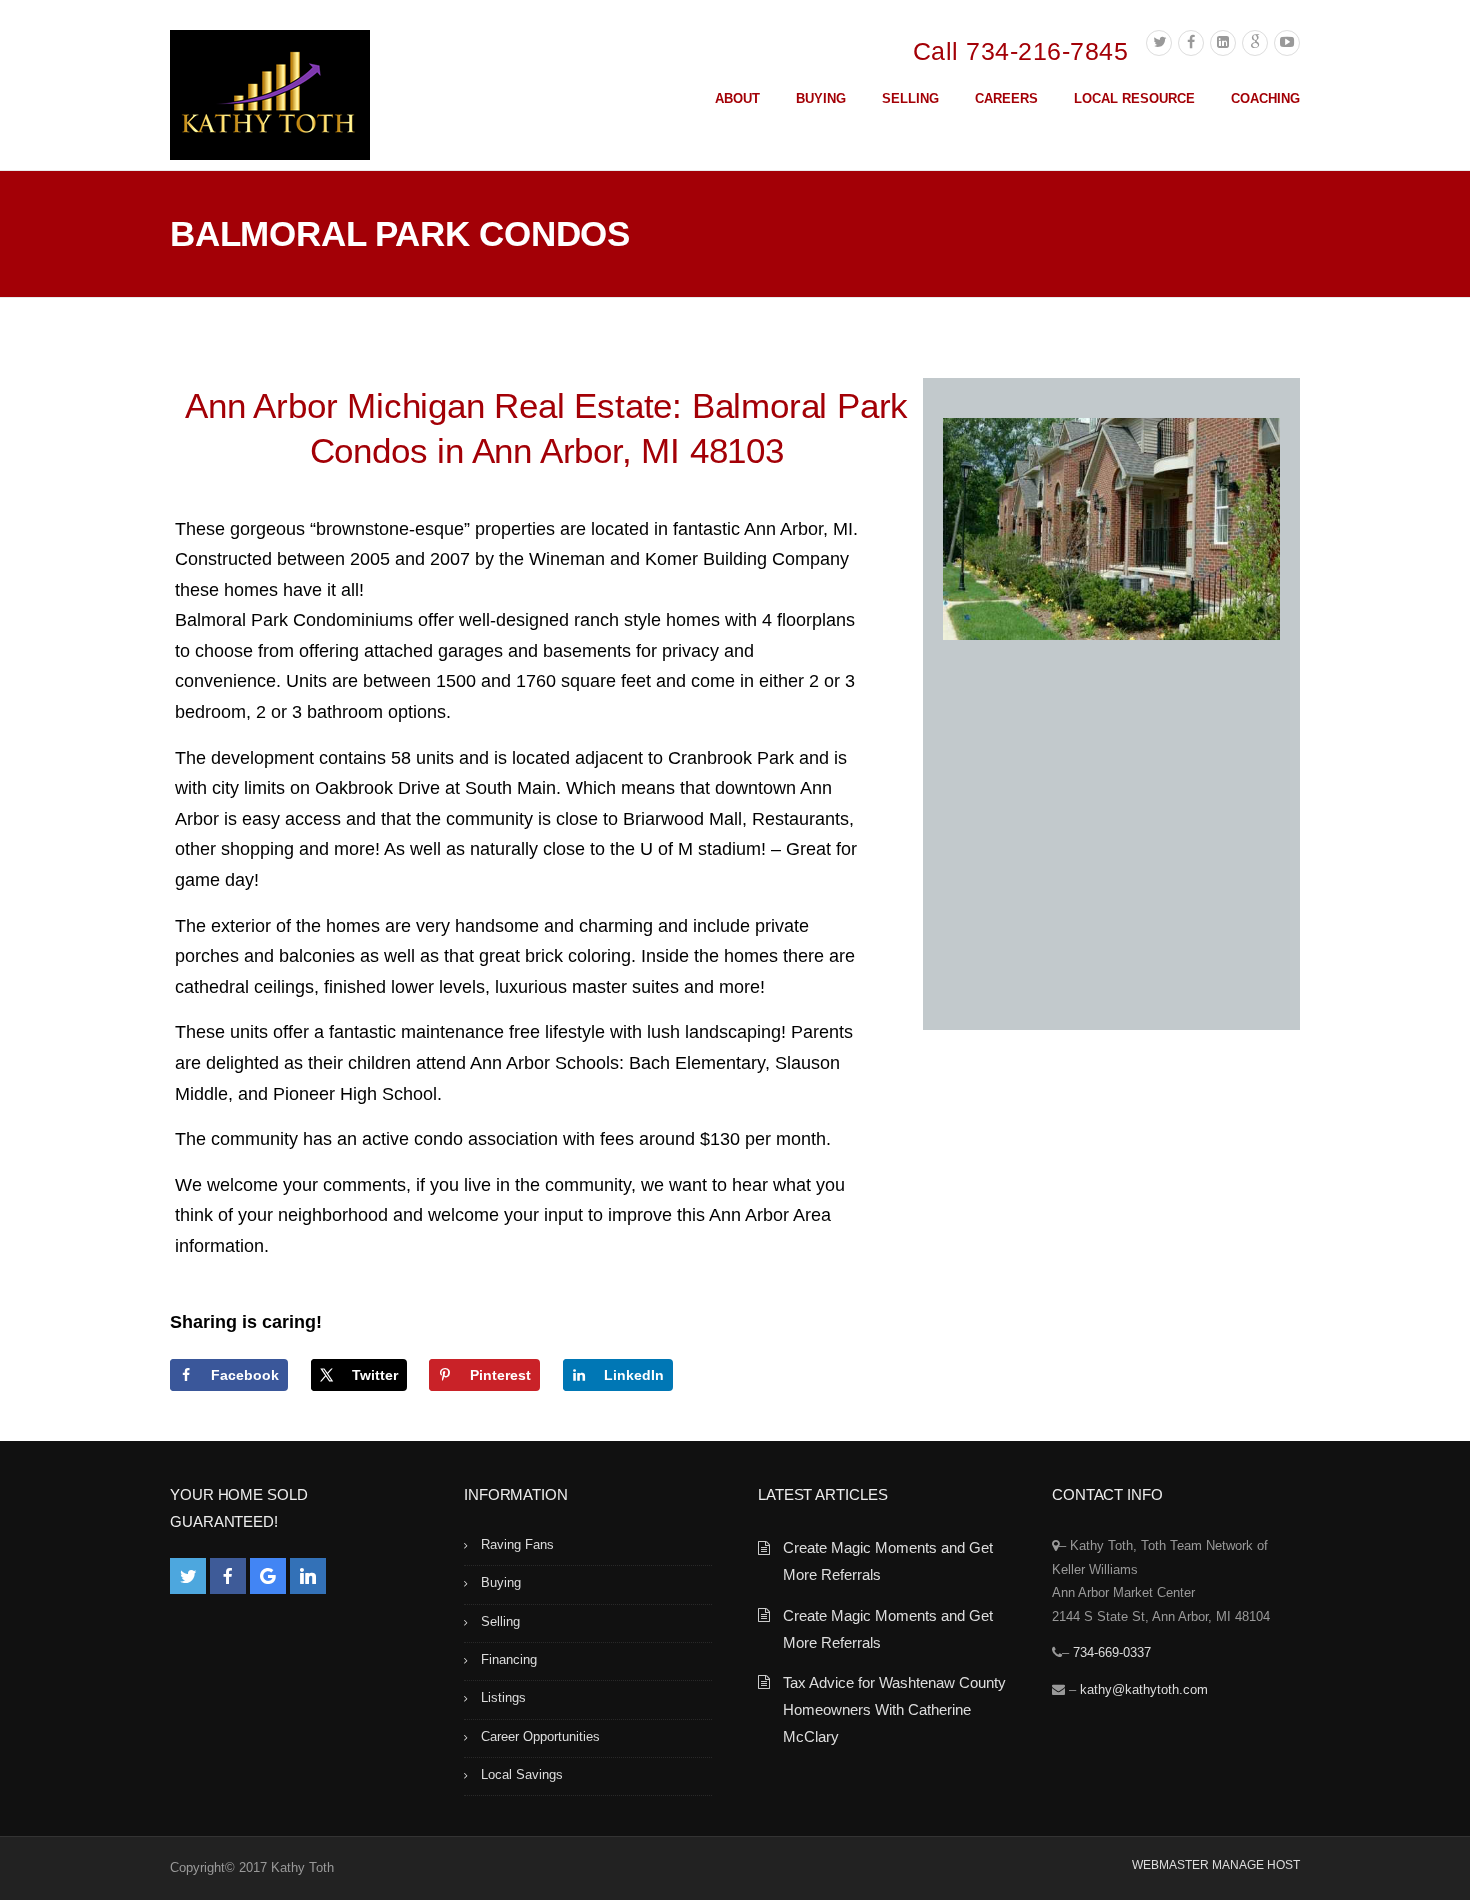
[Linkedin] (1223, 43)
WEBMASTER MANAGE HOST (1216, 1865)
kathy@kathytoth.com (1144, 1689)
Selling (500, 1621)
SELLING (910, 98)
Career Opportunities (540, 1736)
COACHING (1265, 98)
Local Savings (522, 1774)
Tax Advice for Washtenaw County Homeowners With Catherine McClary (894, 1709)
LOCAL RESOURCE (1134, 98)
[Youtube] (1287, 43)
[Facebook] (1191, 43)
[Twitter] (1159, 43)
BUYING (821, 98)
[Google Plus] (1255, 43)
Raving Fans (517, 1544)
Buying (501, 1582)
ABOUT (737, 98)
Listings (503, 1697)
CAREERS (1006, 98)
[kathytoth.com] (270, 99)
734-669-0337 (1112, 1652)
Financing (509, 1659)
